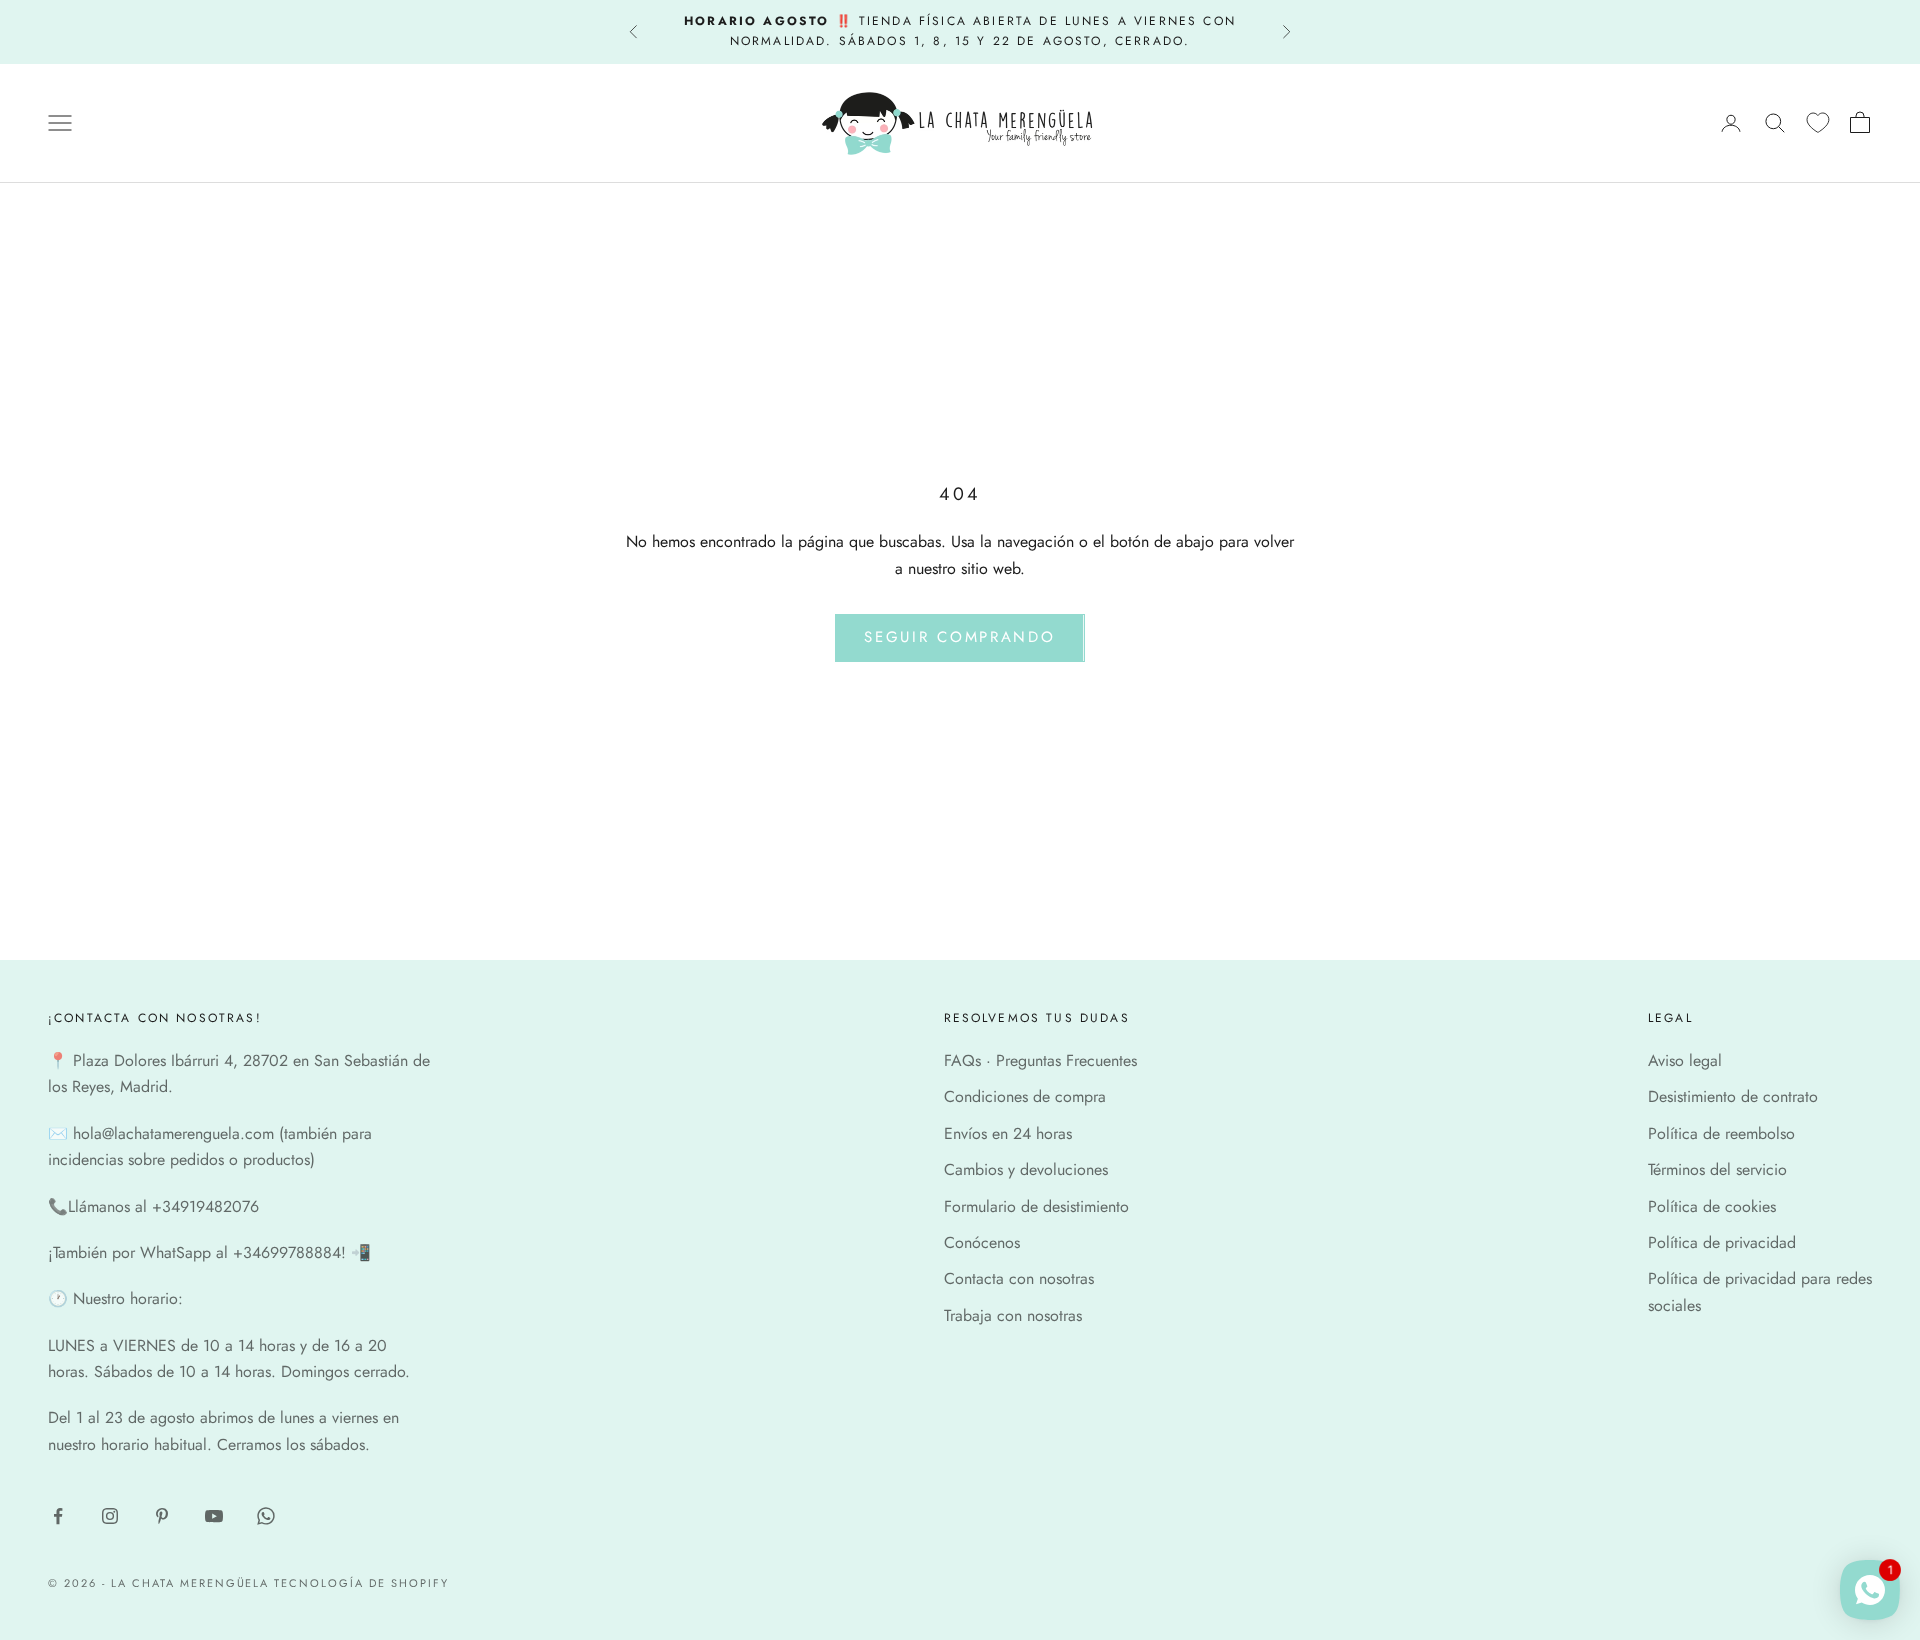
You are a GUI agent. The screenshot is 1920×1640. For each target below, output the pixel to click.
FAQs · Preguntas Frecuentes (1040, 1060)
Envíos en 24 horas (1008, 1133)
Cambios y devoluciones (1026, 1169)
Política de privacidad (1722, 1242)
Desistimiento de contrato (1733, 1096)
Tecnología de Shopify (361, 1583)
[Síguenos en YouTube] (214, 1516)
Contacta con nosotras (1019, 1278)
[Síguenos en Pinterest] (162, 1516)
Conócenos (982, 1242)
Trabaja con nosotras (1013, 1315)
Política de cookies (1712, 1206)
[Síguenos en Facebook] (58, 1516)
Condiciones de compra (1025, 1096)
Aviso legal (1685, 1060)
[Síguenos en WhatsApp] (266, 1516)
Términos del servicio (1717, 1169)
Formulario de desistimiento (1036, 1206)
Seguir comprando (959, 637)
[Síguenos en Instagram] (110, 1516)
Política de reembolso (1721, 1133)
